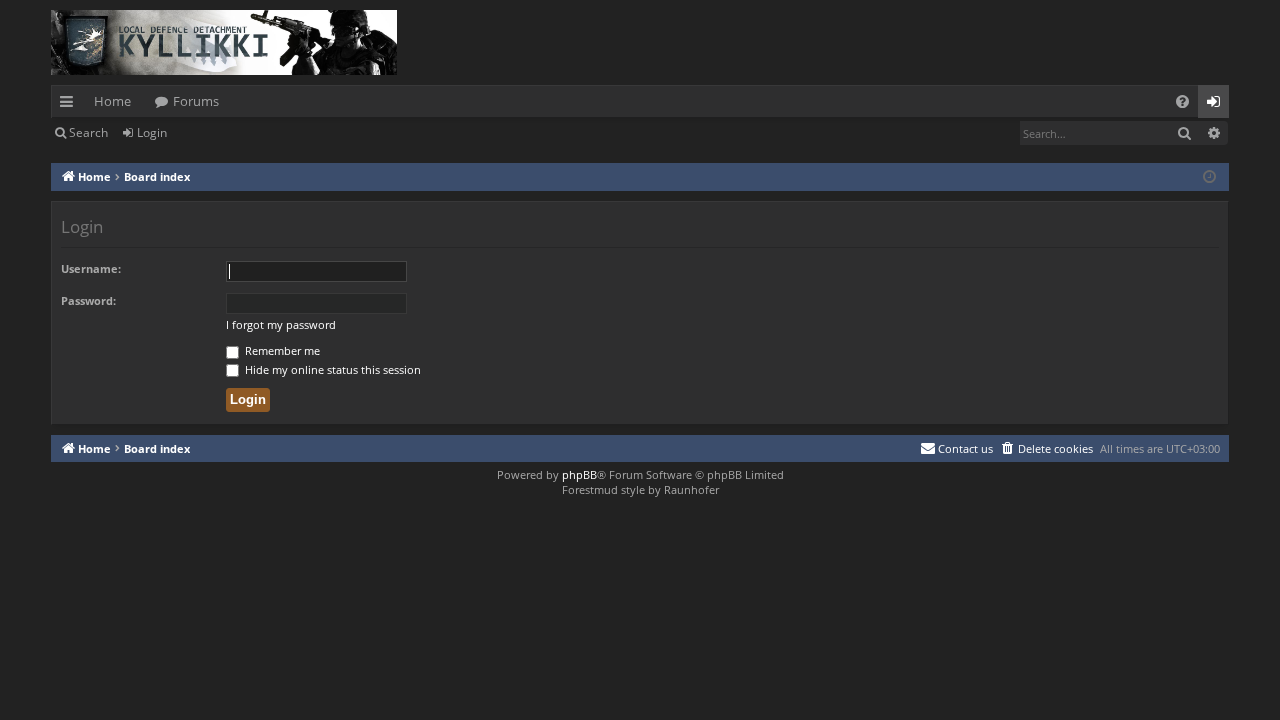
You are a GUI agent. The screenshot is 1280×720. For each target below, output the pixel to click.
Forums (196, 101)
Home (112, 101)
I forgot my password (281, 324)
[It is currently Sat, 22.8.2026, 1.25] (1209, 177)
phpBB (579, 474)
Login (152, 132)
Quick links (70, 105)
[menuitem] (1182, 101)
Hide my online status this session (331, 369)
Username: (91, 268)
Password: (88, 300)
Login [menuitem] (1217, 105)
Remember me (281, 350)
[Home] (224, 42)
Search (88, 132)
